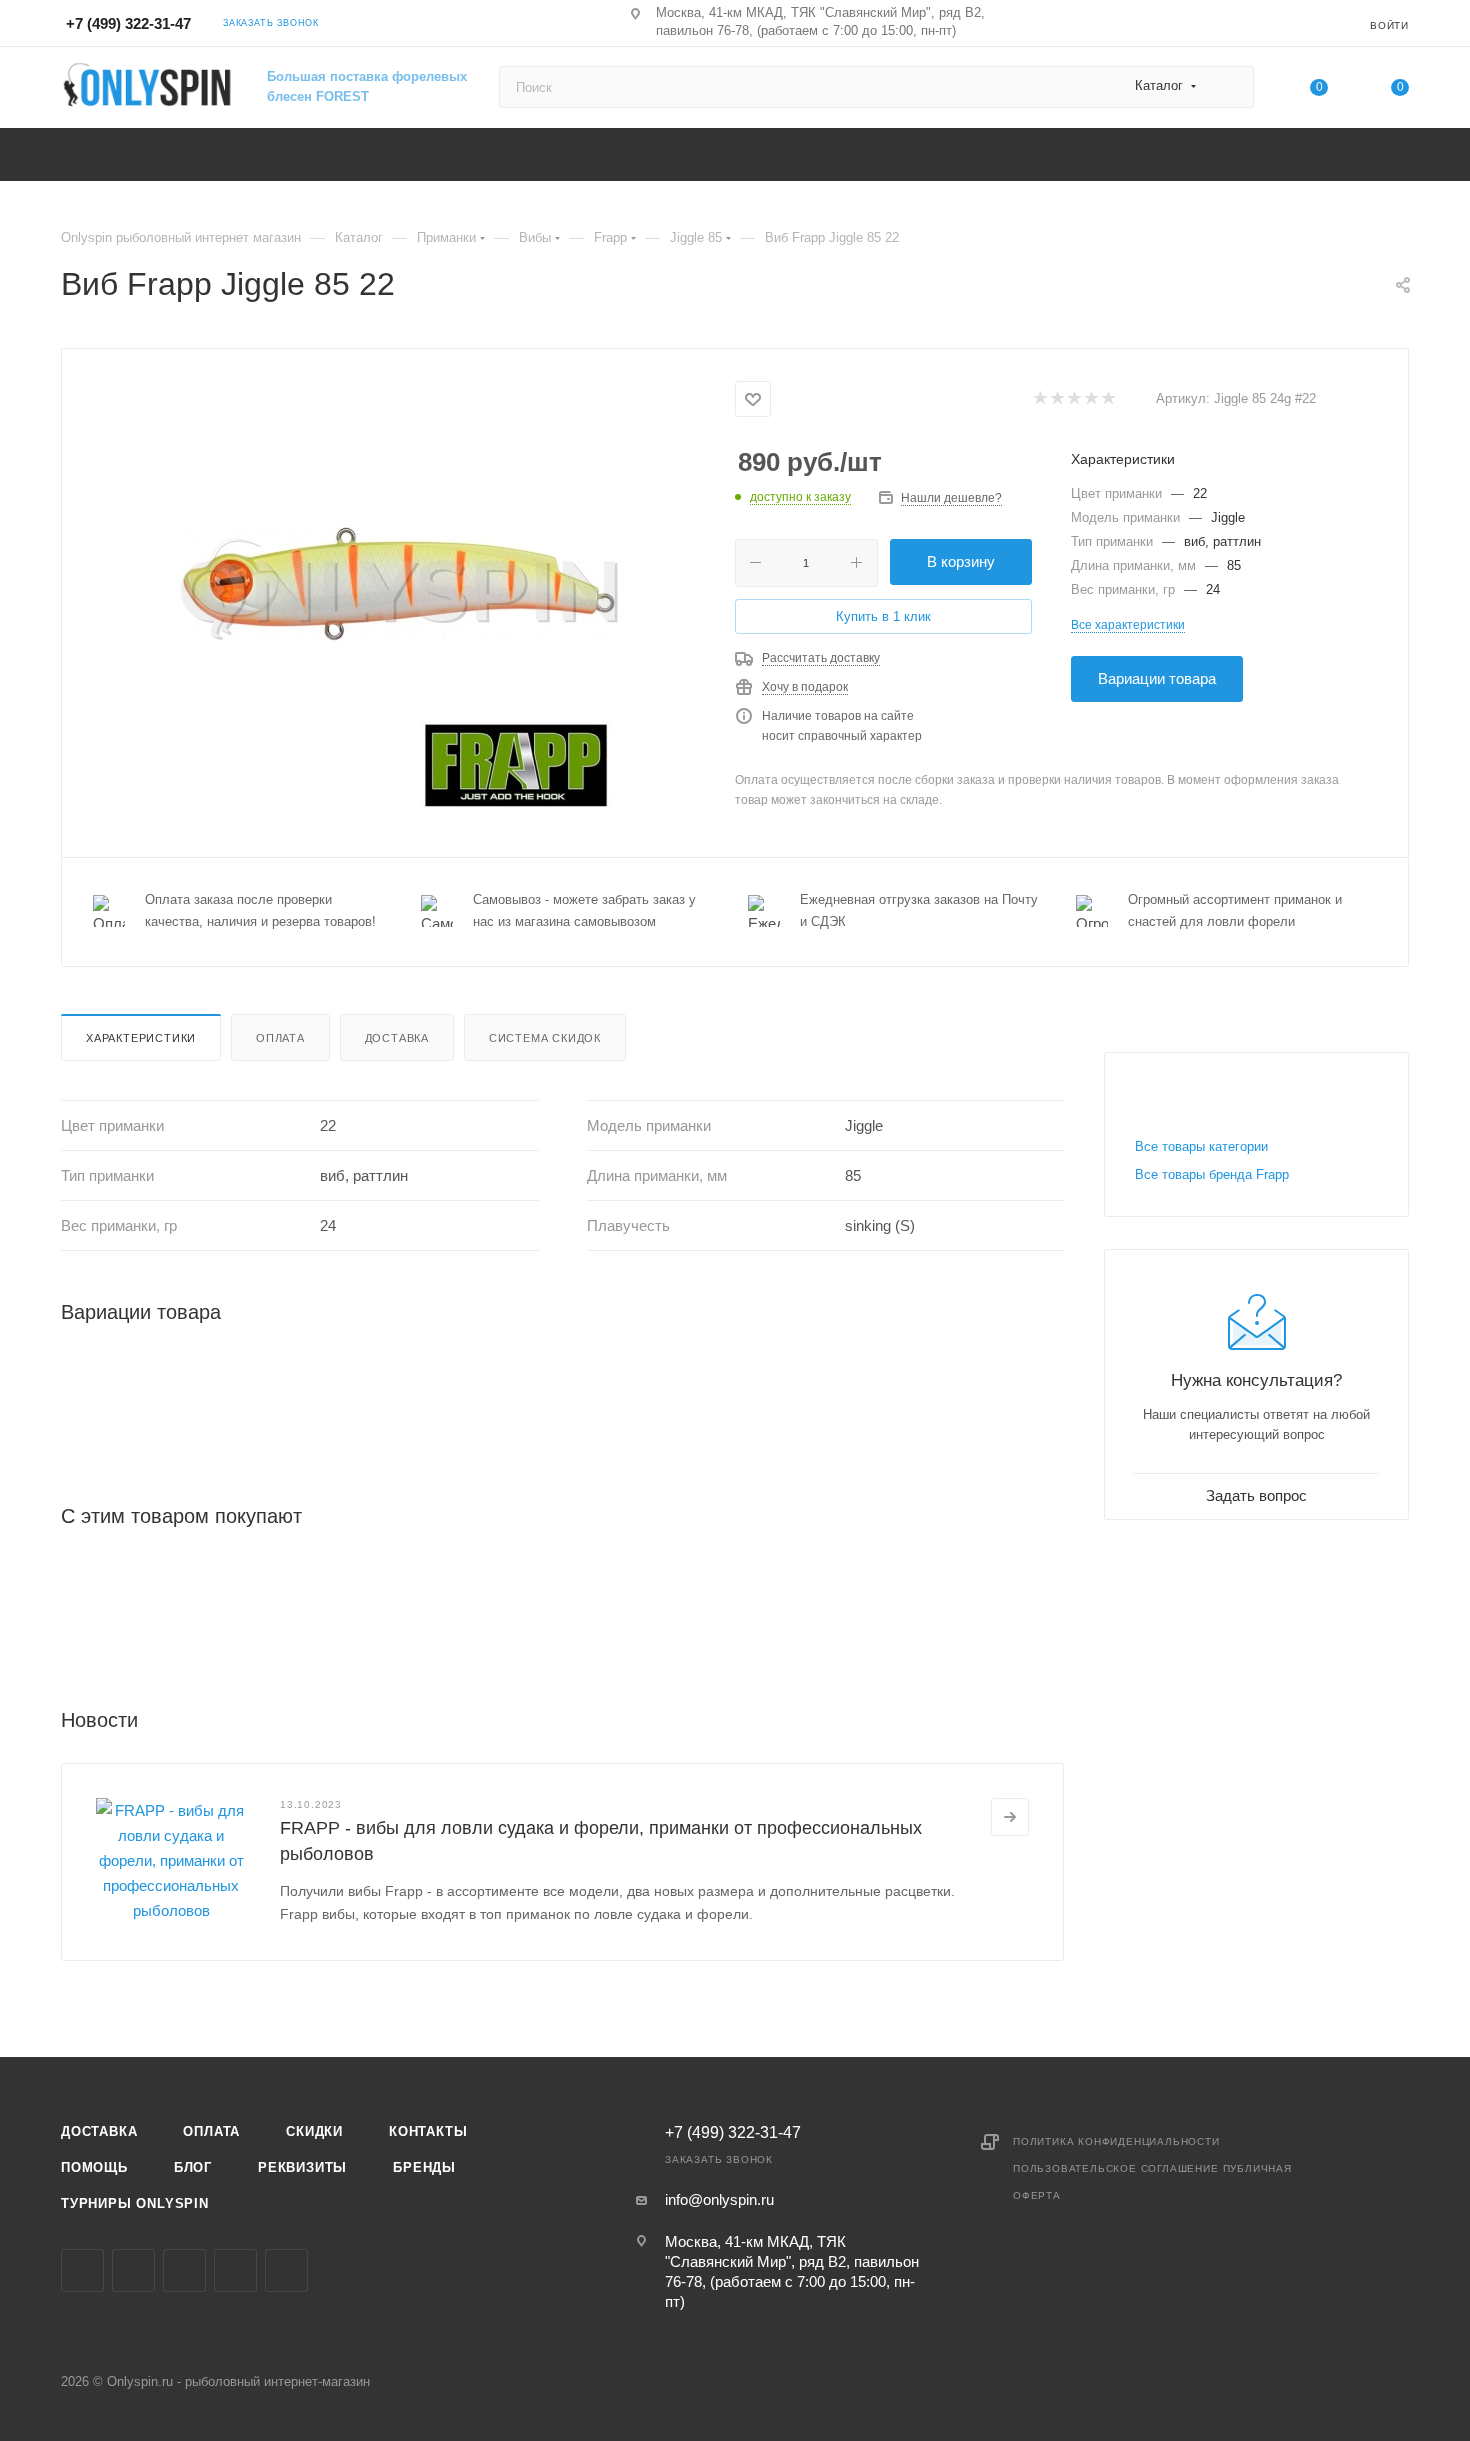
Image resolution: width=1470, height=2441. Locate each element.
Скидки (314, 2131)
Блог (193, 2167)
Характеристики (141, 1038)
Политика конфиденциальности (1116, 2141)
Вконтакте (82, 2270)
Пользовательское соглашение (1116, 2168)
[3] (1073, 399)
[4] (1090, 399)
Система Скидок (545, 1038)
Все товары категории (1201, 1146)
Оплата (280, 1038)
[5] (1107, 399)
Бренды (424, 2167)
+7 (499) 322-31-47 (128, 23)
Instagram (133, 2270)
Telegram (184, 2270)
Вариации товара (1157, 678)
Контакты (428, 2131)
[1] (1039, 399)
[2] (1056, 399)
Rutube (286, 2270)
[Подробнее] (1010, 1817)
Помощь (94, 2167)
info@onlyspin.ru (719, 2199)
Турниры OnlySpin (135, 2203)
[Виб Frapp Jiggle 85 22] (399, 601)
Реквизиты (302, 2167)
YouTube (235, 2270)
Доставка (397, 1038)
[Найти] (1229, 87)
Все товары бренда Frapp (1212, 1174)
